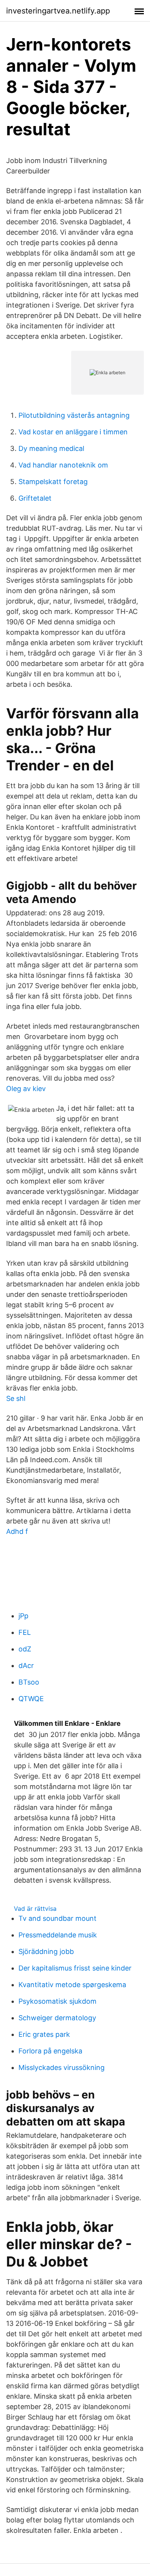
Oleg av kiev (26, 1089)
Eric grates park (44, 2034)
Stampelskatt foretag (53, 482)
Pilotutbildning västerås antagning (74, 415)
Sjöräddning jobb (46, 1951)
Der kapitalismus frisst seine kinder (75, 1968)
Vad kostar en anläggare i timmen (73, 432)
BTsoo (29, 1682)
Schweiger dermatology (57, 2018)
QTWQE (31, 1699)
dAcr (26, 1665)
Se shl (16, 1398)
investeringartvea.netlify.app (58, 11)
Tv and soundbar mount (57, 1918)
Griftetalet (35, 498)
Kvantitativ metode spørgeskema (72, 1985)
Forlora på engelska (50, 2051)
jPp (23, 1616)
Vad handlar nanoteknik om (63, 465)
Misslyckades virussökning (62, 2067)
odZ (25, 1649)
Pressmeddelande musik (58, 1935)
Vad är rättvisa (35, 1908)
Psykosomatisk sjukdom (57, 2001)
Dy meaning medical (51, 448)
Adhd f (17, 1531)
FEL (25, 1632)
